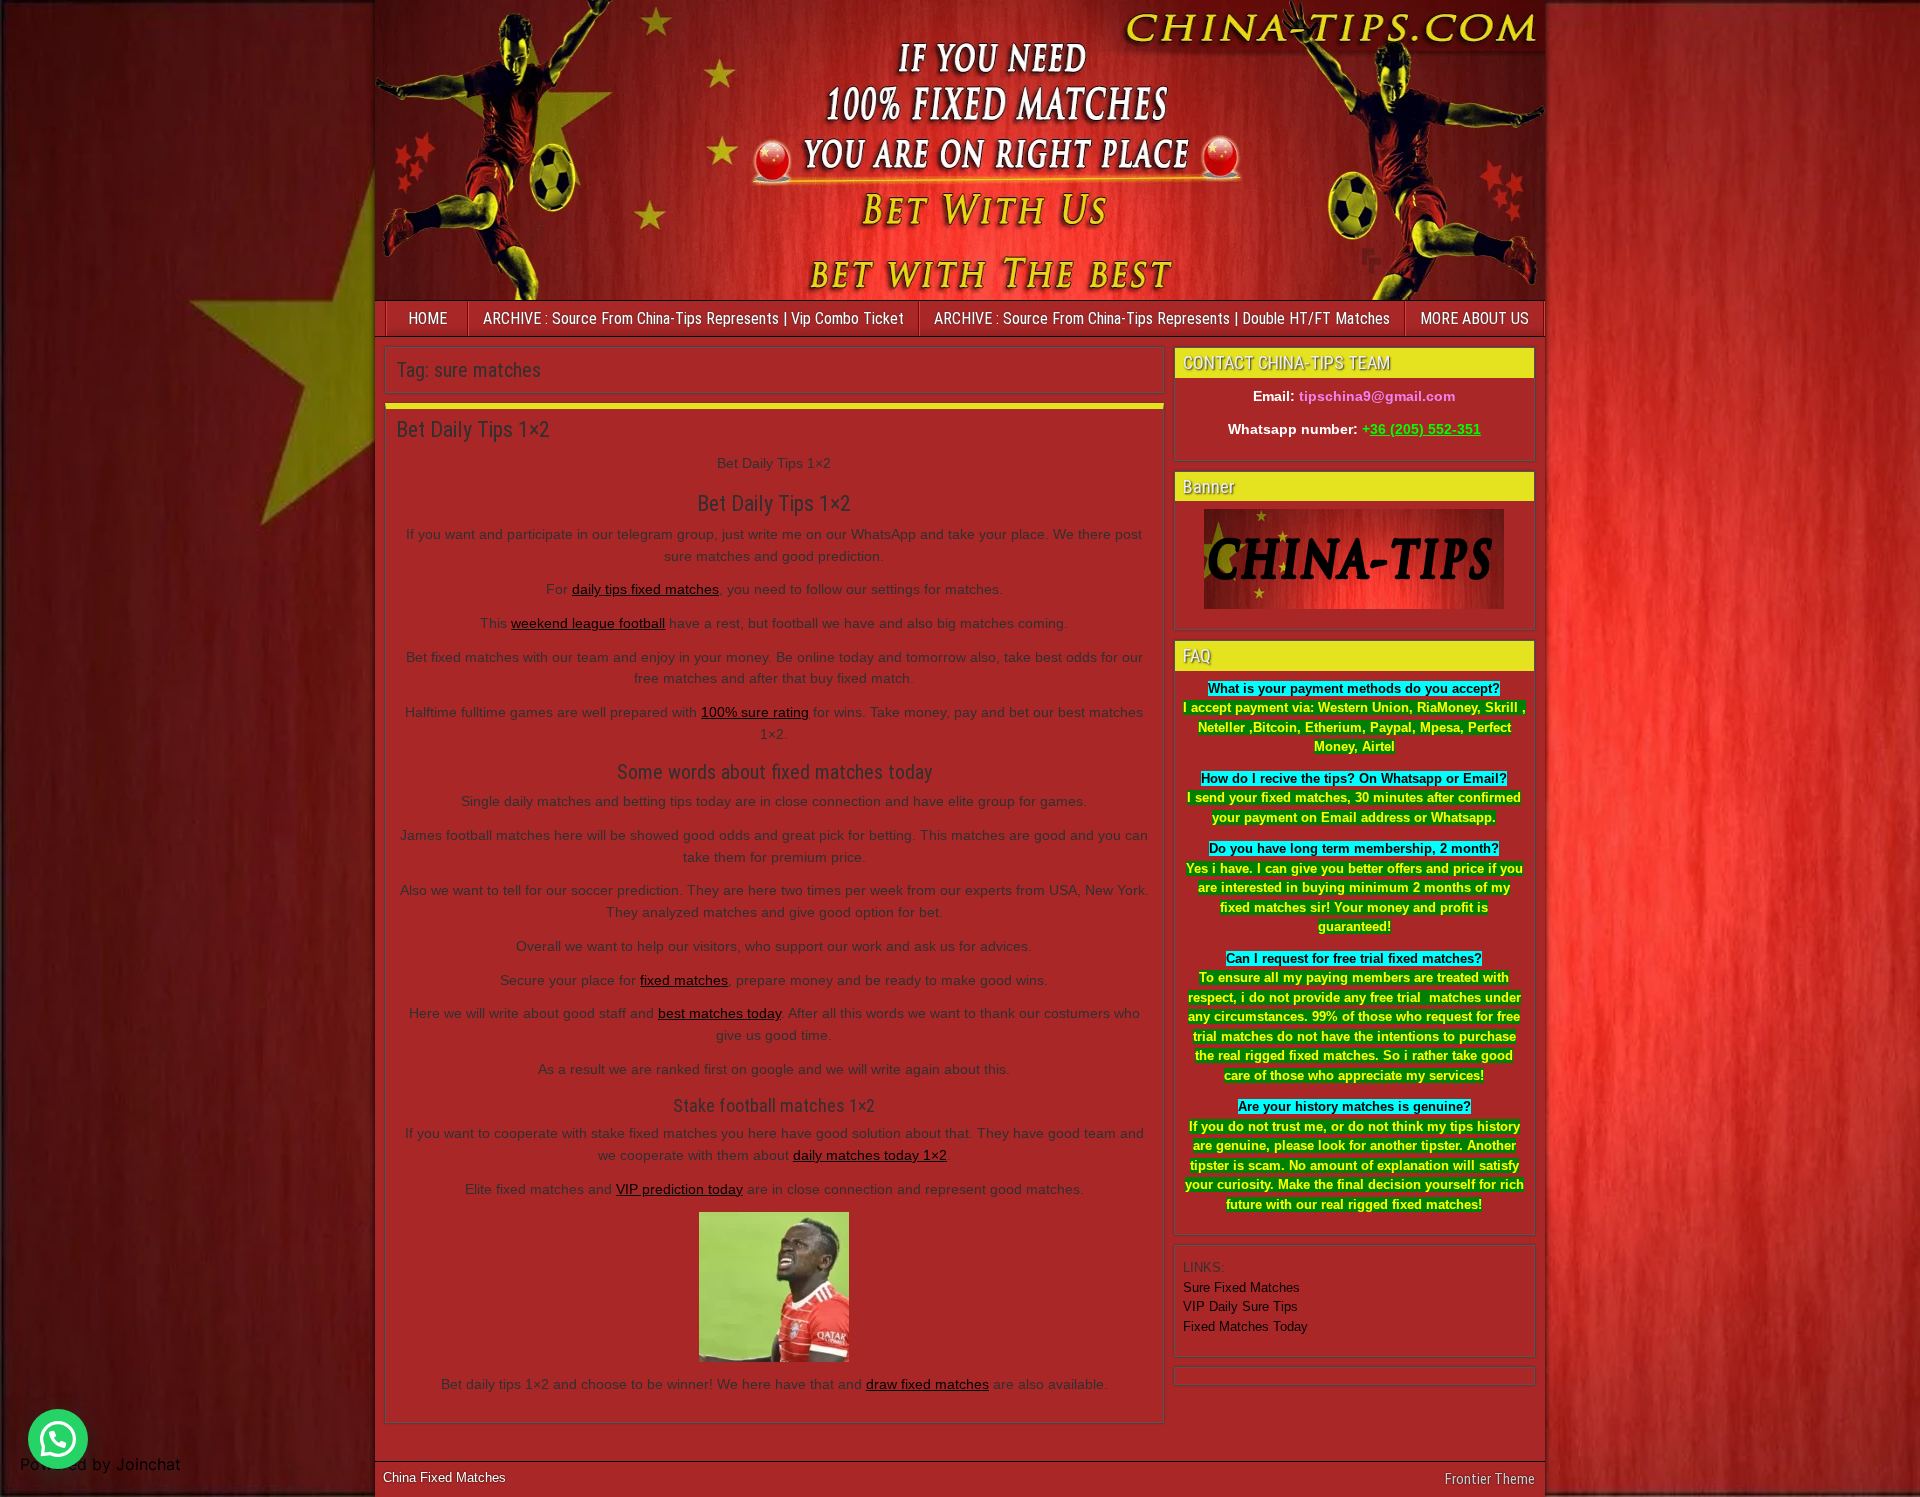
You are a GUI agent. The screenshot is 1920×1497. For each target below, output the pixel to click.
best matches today (719, 1013)
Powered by (100, 1464)
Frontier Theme (1490, 1479)
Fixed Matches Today (1245, 1326)
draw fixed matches (927, 1384)
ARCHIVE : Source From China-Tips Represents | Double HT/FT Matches (1162, 318)
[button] (58, 1439)
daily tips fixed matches (645, 589)
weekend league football (588, 623)
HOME (427, 318)
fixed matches (684, 980)
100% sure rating (755, 712)
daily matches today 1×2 (870, 1155)
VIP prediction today (679, 1189)
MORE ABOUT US (1474, 318)
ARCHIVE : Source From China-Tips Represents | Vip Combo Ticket (693, 318)
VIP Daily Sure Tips (1240, 1306)
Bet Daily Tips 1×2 (473, 429)
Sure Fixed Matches (1241, 1287)
